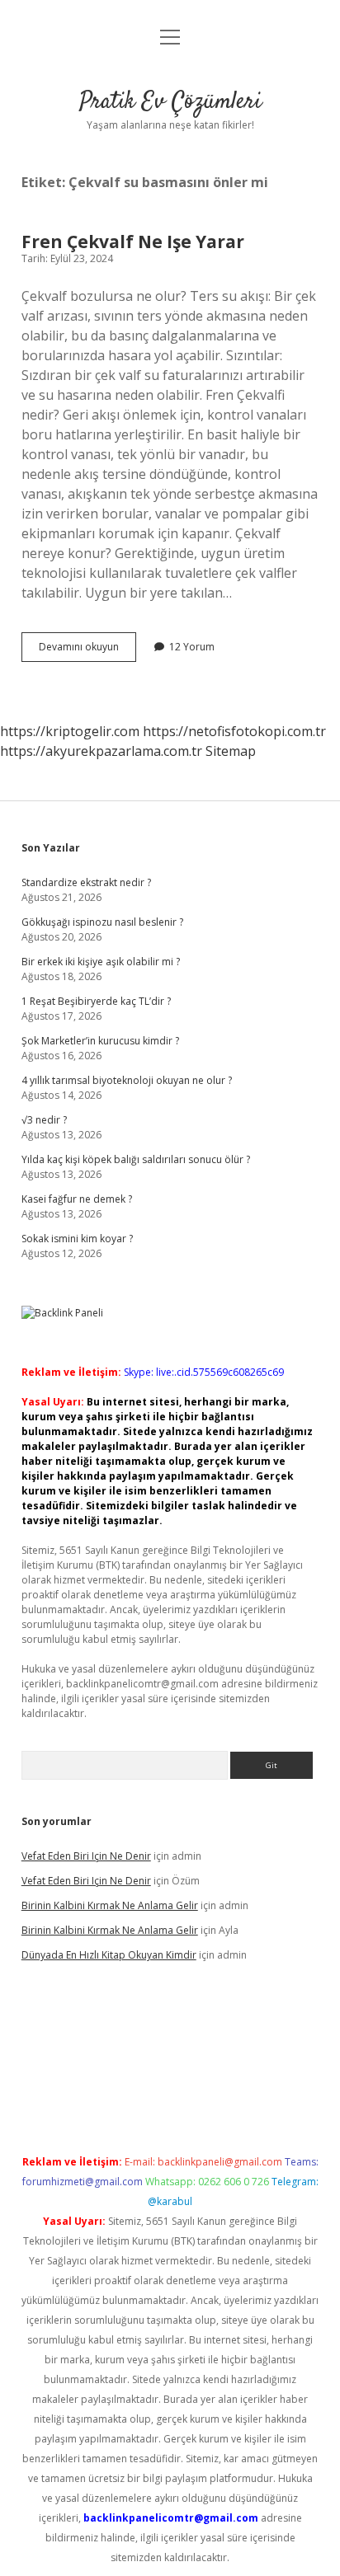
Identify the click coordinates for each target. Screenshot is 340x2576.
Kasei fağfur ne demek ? (77, 1199)
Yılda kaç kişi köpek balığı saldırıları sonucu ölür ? (136, 1159)
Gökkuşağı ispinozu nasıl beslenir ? (102, 922)
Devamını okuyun (87, 650)
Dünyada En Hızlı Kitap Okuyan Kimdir (109, 1955)
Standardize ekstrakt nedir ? (86, 882)
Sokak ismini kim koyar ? (77, 1239)
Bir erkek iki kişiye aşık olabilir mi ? (101, 962)
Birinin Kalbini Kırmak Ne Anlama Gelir (110, 1905)
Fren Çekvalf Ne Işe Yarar (133, 242)
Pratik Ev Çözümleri (170, 102)
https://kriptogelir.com (70, 731)
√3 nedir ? (44, 1120)
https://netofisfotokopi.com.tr (234, 731)
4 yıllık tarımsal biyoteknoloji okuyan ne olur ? (127, 1080)
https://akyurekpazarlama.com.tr (101, 751)
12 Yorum (192, 647)
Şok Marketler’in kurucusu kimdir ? (100, 1041)
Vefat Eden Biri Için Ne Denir (86, 1856)
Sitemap (231, 751)
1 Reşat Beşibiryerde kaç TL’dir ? (96, 1001)
